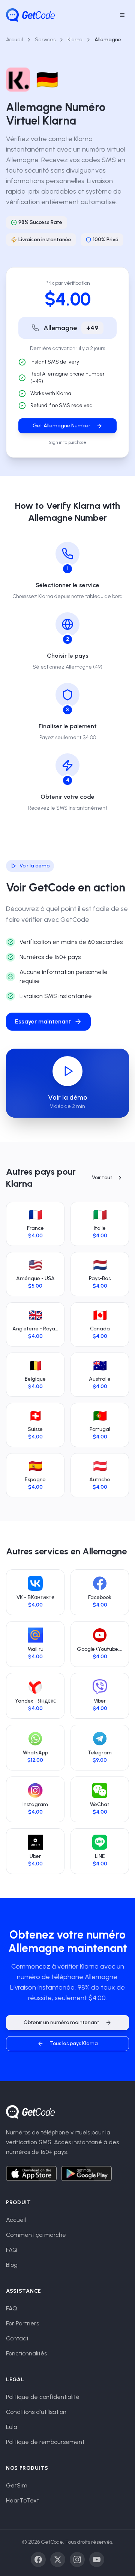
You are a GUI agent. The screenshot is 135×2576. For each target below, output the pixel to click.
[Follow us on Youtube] (97, 2559)
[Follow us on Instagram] (77, 2559)
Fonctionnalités (26, 2353)
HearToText (22, 2500)
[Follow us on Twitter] (58, 2559)
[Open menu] (122, 15)
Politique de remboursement (45, 2442)
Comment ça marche (36, 2235)
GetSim (17, 2485)
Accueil (14, 40)
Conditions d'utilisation (36, 2412)
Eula (12, 2427)
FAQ (12, 2250)
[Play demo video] (67, 1071)
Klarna (75, 40)
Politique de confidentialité (43, 2397)
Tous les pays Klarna (74, 2043)
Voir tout (102, 1178)
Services (45, 40)
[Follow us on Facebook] (38, 2559)
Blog (12, 2265)
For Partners (22, 2323)
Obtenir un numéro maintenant (61, 2022)
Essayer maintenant (43, 1021)
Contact (17, 2338)
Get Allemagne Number (61, 426)
